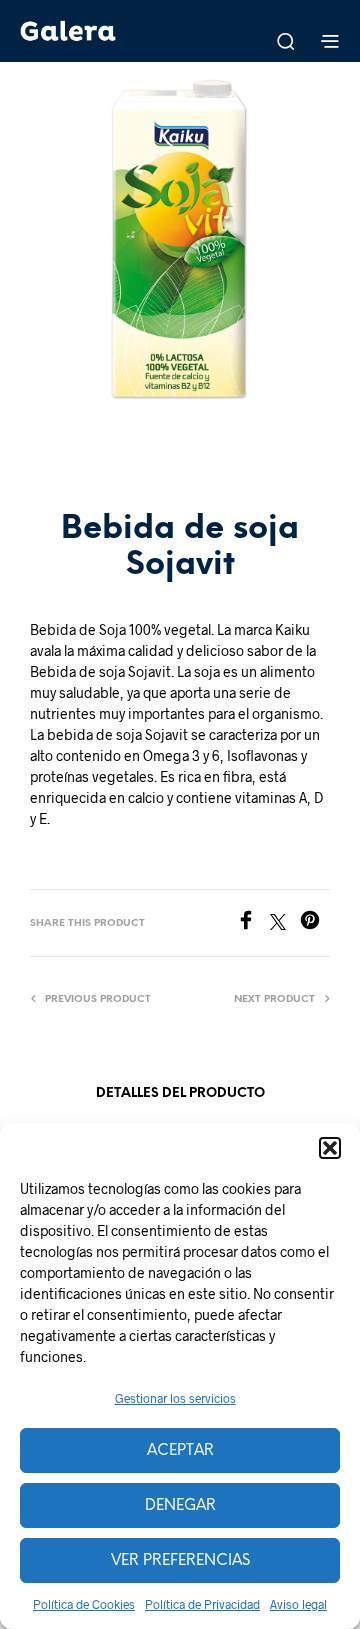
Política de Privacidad (202, 1604)
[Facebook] (253, 923)
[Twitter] (285, 923)
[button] (330, 1148)
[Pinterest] (315, 923)
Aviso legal (298, 1604)
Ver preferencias (180, 1561)
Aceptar (180, 1451)
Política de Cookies (84, 1604)
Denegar (180, 1506)
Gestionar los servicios (175, 1398)
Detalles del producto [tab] (180, 1093)
